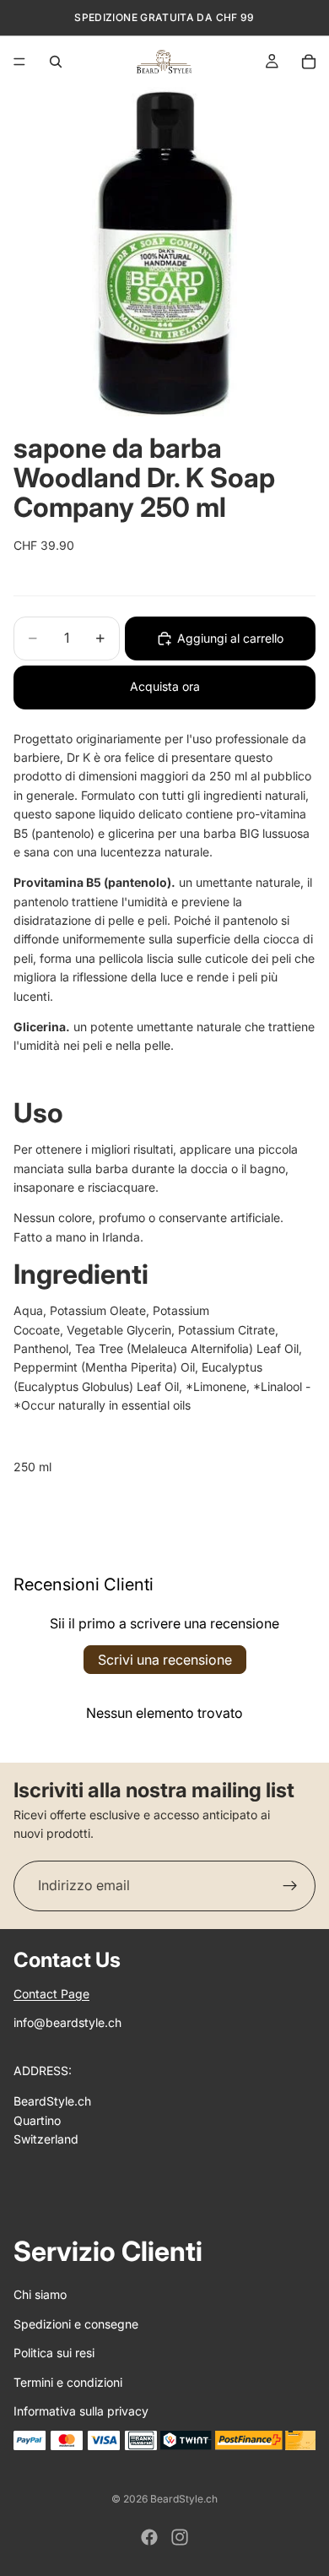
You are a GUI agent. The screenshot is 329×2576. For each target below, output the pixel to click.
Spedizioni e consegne (76, 2324)
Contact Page (51, 1994)
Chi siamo (40, 2294)
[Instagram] (180, 2537)
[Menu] (19, 62)
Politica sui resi (54, 2353)
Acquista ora (165, 686)
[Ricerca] (56, 62)
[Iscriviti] (290, 1886)
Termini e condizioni (68, 2382)
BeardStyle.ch (184, 2499)
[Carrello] (309, 62)
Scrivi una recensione (165, 1660)
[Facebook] (149, 2537)
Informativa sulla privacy (81, 2411)
